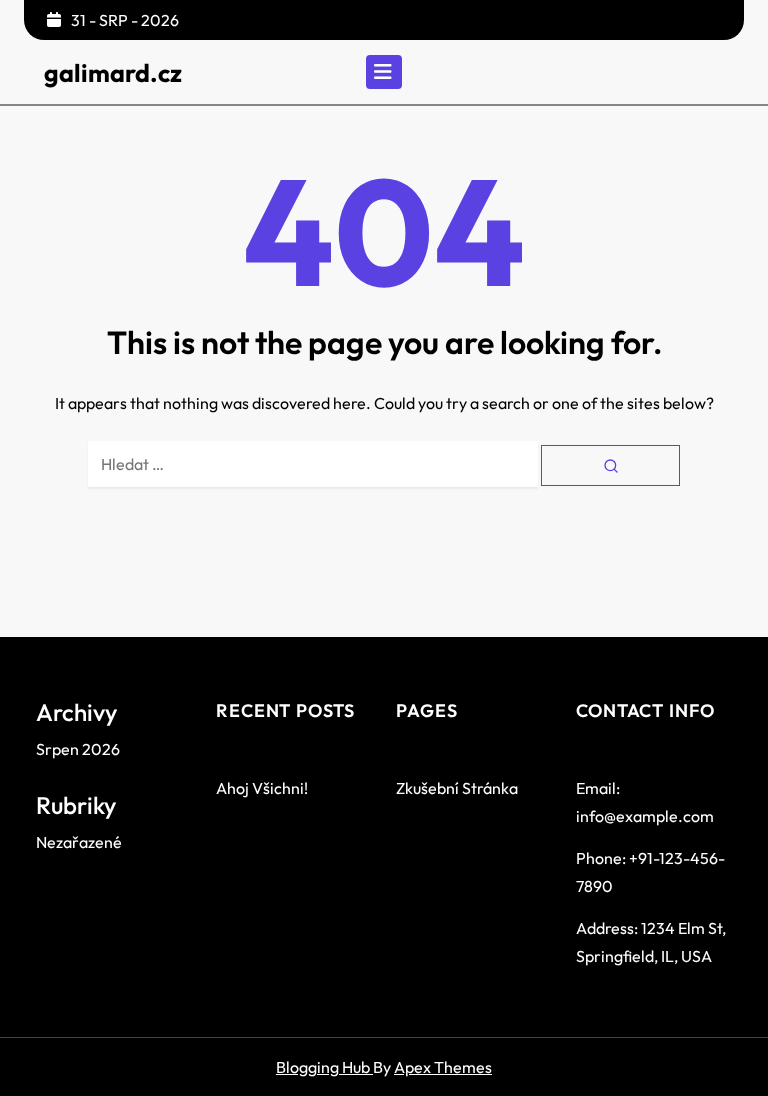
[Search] (610, 465)
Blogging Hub (324, 1067)
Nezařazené (79, 842)
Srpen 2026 (78, 749)
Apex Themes (443, 1067)
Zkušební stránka (457, 788)
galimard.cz (113, 73)
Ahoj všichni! (262, 788)
